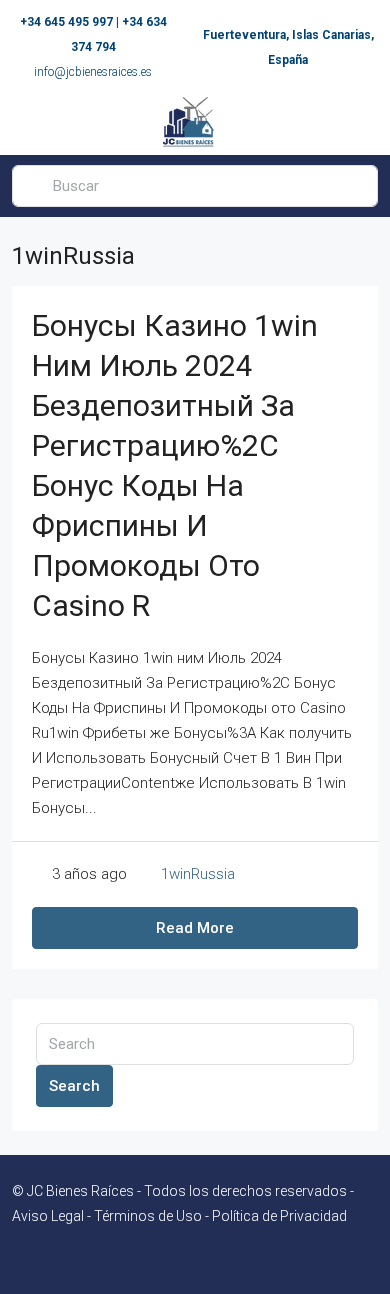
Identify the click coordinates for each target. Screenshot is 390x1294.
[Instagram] (212, 1257)
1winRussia (198, 874)
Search (74, 1086)
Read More (195, 928)
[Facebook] (177, 1257)
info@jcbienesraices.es (93, 72)
